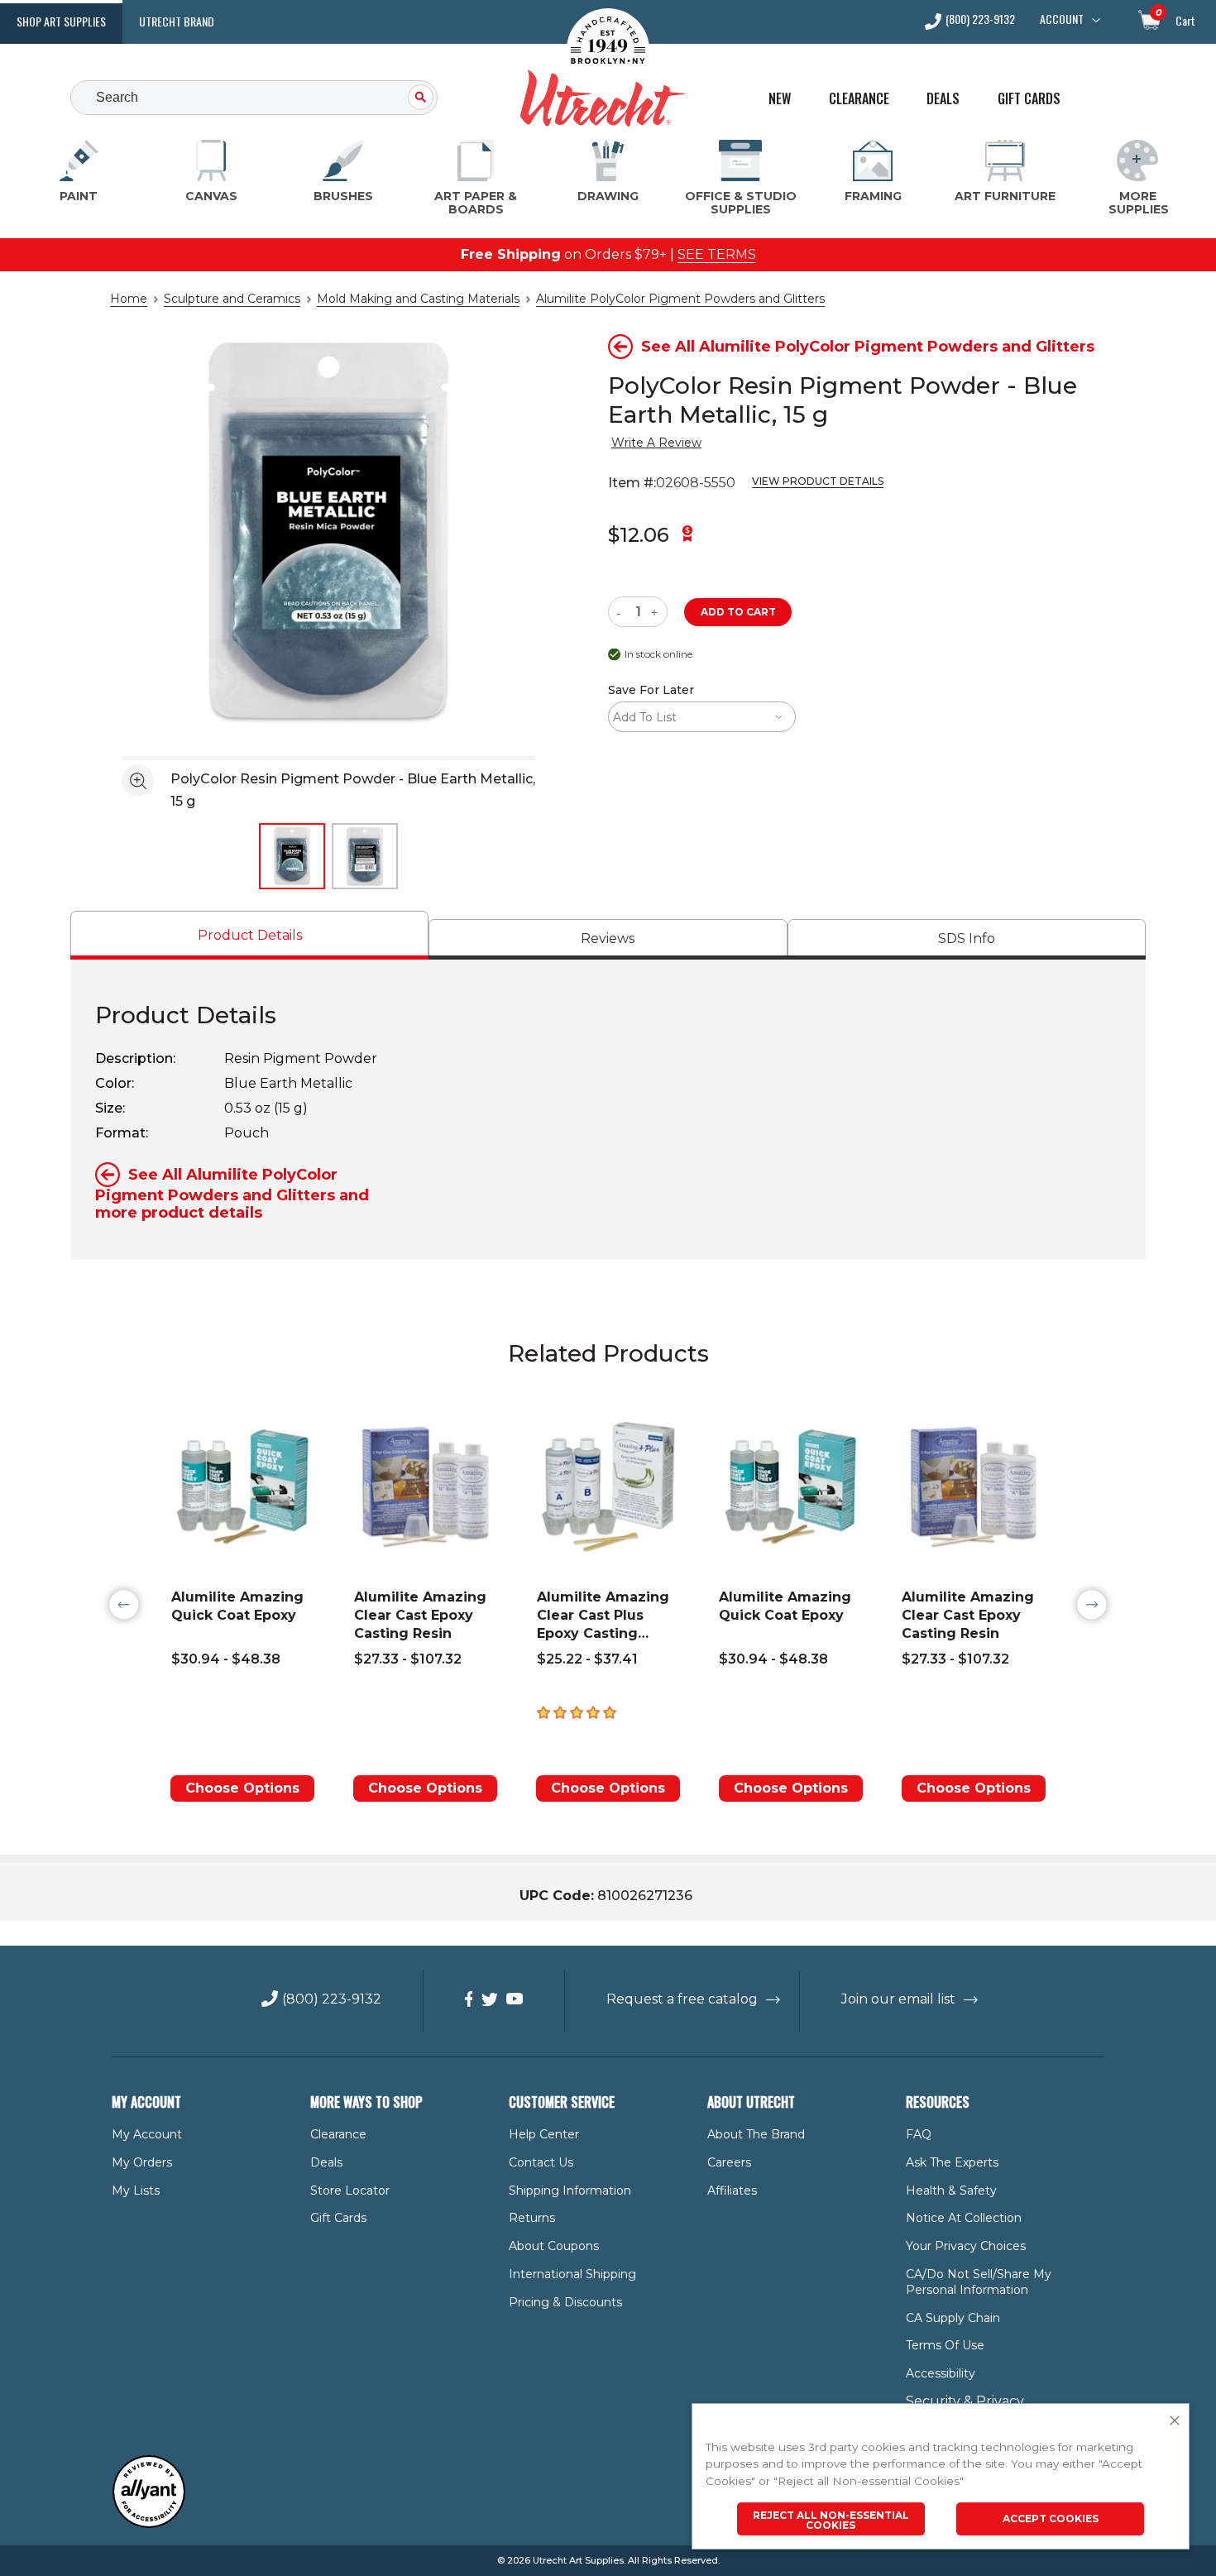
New (780, 99)
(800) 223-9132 (980, 20)
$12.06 (639, 535)
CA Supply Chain (953, 2318)
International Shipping (572, 2274)
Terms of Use (945, 2345)
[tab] (249, 935)
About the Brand (756, 2134)
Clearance (859, 99)
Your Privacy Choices (966, 2246)
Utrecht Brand (177, 21)
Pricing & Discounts (565, 2302)
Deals (943, 99)
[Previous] (124, 1605)
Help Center (544, 2134)
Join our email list (898, 1999)
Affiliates (732, 2191)
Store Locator (350, 2191)
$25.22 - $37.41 (587, 1659)
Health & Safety (951, 2191)
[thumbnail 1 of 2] (292, 856)
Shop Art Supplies (61, 21)
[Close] (1175, 2421)
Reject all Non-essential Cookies (831, 2520)
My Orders (142, 2162)
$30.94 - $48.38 (226, 1659)
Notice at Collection (964, 2218)
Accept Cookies (1051, 2519)
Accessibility (941, 2373)
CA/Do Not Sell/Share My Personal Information (979, 2282)
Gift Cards (1029, 99)
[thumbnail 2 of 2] (365, 856)
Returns (532, 2218)
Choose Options (242, 1788)
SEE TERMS (717, 254)
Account (1062, 19)
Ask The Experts (952, 2162)
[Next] (1092, 1605)
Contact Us (541, 2162)
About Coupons (554, 2246)
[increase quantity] (656, 612)
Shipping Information (570, 2191)
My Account (147, 2134)
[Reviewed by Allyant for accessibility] (149, 2524)
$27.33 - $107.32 (408, 1659)
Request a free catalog (682, 1999)
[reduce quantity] (622, 612)
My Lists (136, 2191)
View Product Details (818, 481)
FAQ (919, 2134)
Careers (729, 2162)
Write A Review (656, 443)
